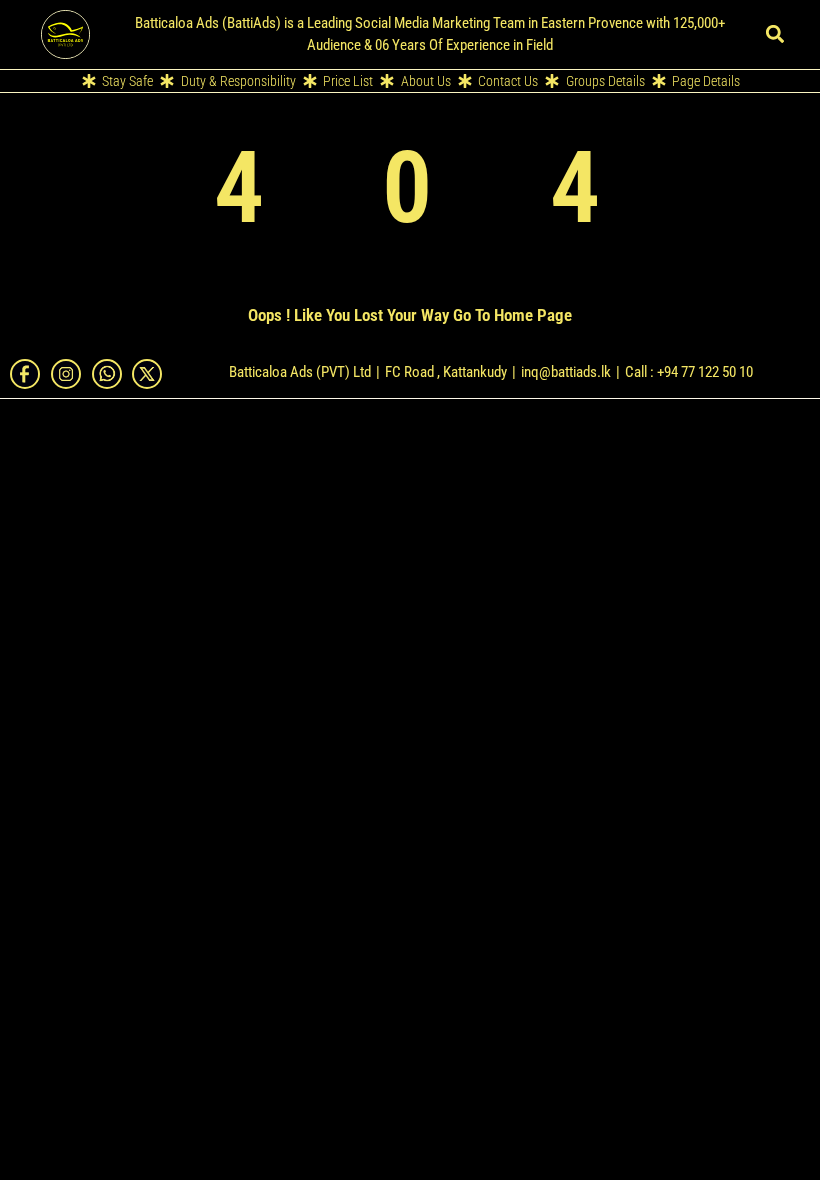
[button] (774, 34)
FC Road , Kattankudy (446, 372)
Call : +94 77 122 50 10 (689, 372)
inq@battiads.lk (566, 372)
